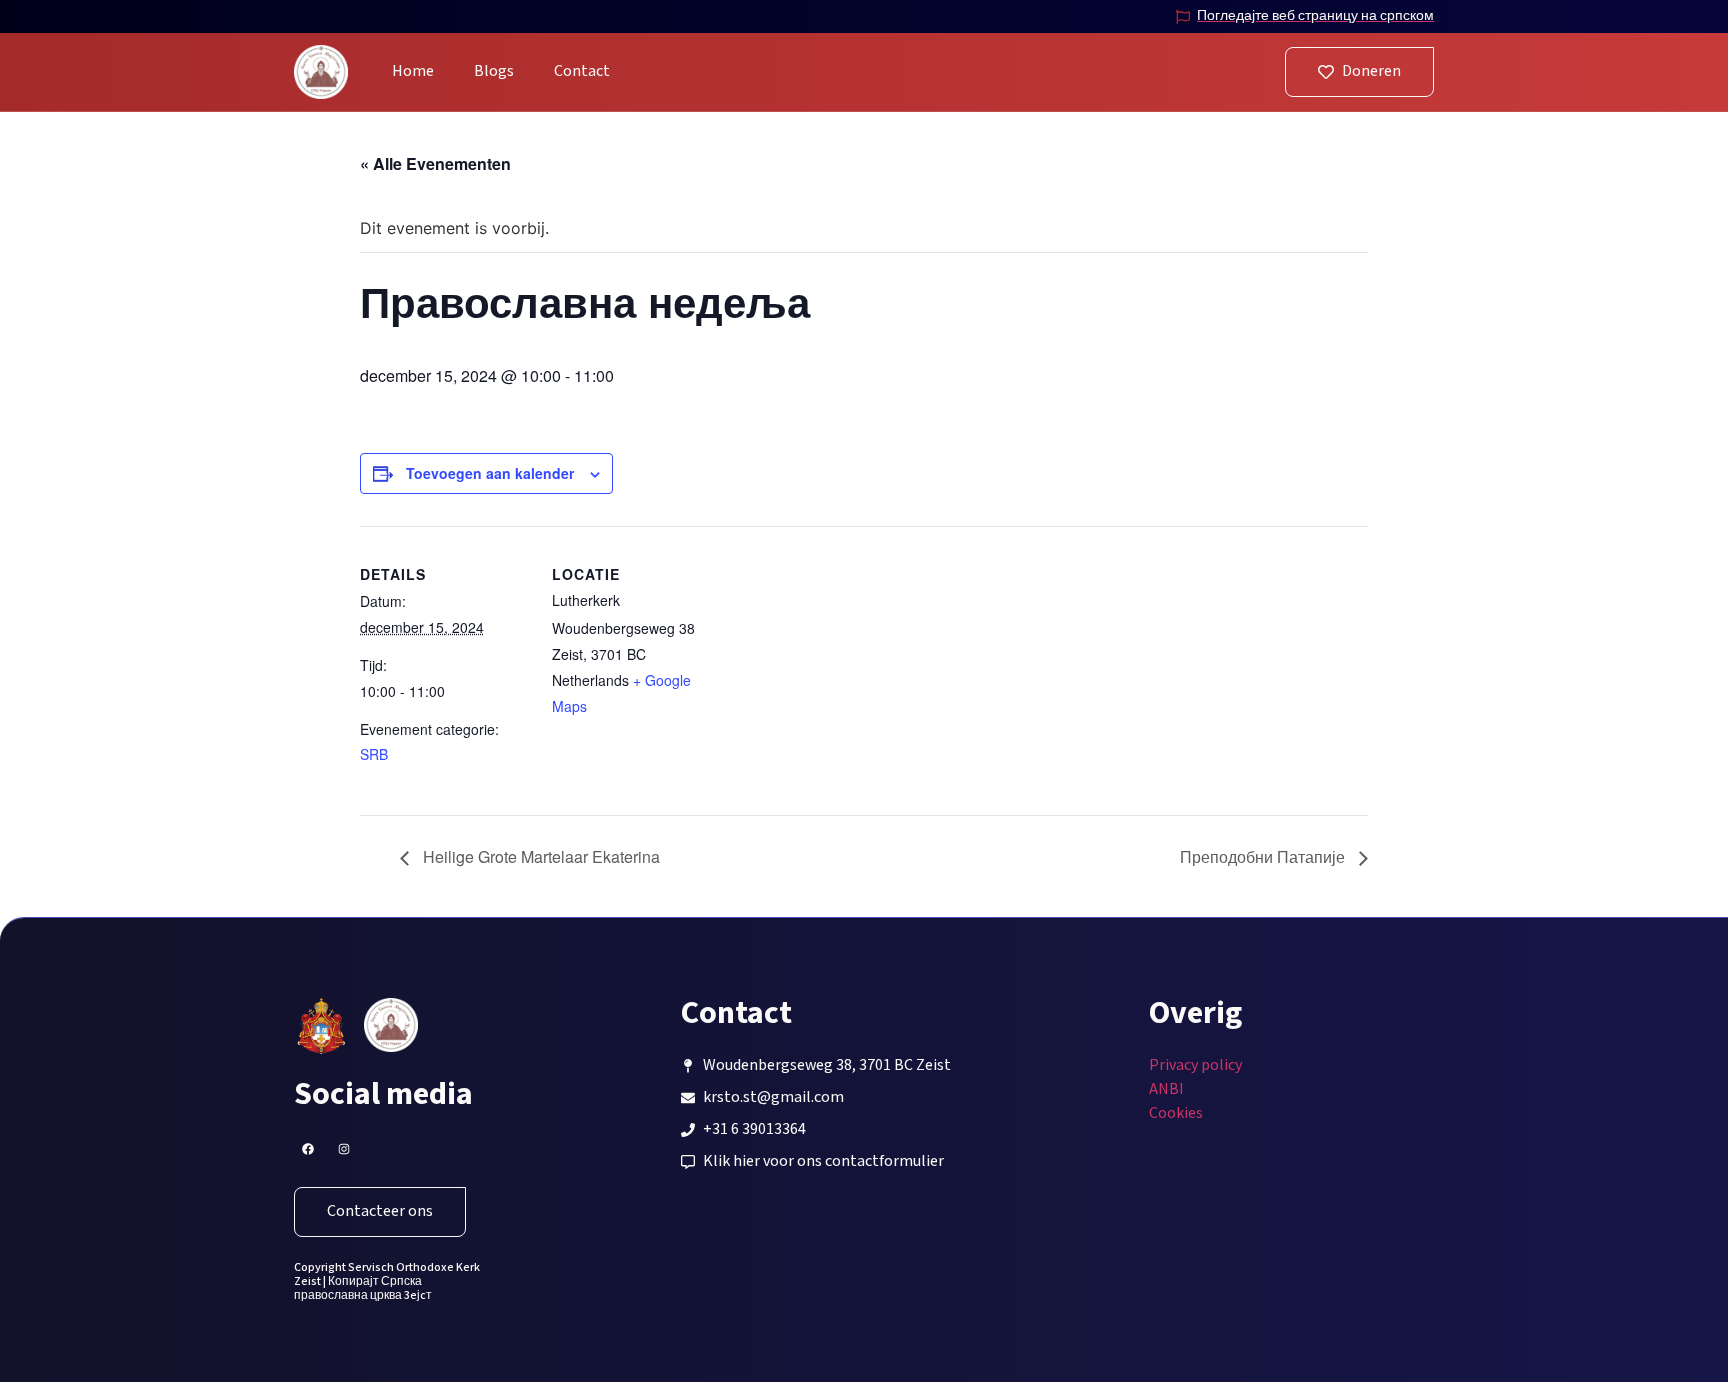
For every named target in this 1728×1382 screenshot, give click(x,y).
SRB (374, 754)
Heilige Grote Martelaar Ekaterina (539, 856)
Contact (582, 71)
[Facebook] (308, 1149)
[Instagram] (344, 1149)
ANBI (1166, 1089)
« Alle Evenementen (435, 163)
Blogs (494, 71)
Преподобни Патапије (1264, 856)
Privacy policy (1195, 1065)
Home (413, 71)
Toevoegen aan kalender (490, 473)
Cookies (1176, 1113)
